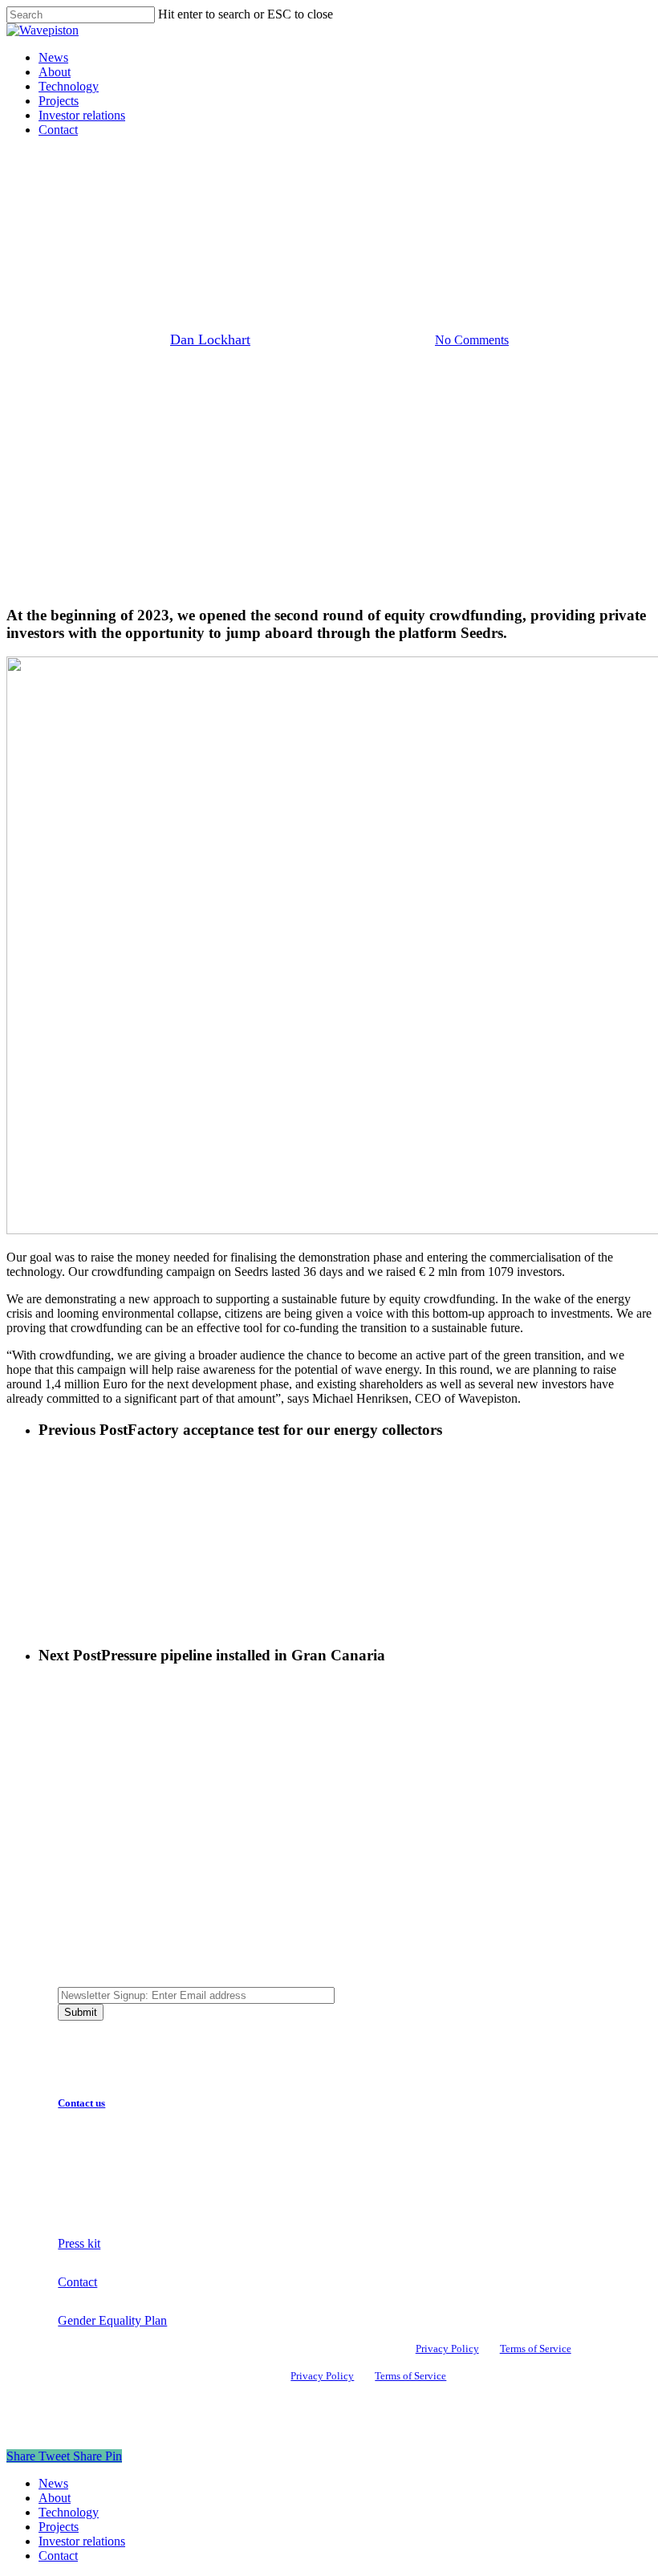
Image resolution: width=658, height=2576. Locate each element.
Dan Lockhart (210, 339)
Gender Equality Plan (112, 2320)
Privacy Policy (447, 2349)
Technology (69, 2512)
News (372, 228)
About (55, 2498)
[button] (89, 2103)
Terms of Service (536, 2349)
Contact (77, 2282)
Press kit (79, 2243)
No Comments (472, 340)
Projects (59, 2527)
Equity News (304, 228)
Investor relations (82, 2541)
